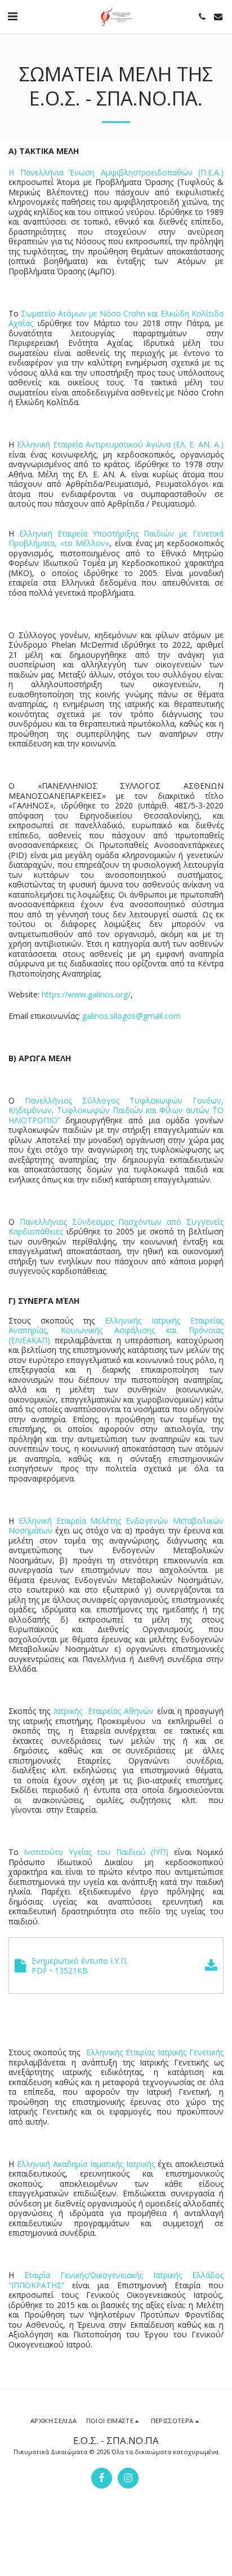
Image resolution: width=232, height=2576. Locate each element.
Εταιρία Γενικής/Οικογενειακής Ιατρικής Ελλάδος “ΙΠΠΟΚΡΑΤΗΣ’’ (116, 2280)
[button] (12, 16)
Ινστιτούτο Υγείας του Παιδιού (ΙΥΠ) (96, 1852)
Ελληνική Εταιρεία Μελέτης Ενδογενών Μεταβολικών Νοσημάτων (116, 1526)
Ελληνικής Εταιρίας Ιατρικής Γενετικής (155, 2052)
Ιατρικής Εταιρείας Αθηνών (104, 1711)
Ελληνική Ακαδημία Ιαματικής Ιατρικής (86, 2164)
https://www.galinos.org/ (86, 994)
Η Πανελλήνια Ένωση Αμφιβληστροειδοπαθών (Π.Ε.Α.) (116, 172)
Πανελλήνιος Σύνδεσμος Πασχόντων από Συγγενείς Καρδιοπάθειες (116, 1227)
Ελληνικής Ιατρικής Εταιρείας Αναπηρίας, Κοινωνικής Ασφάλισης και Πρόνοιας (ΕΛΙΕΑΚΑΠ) (116, 1330)
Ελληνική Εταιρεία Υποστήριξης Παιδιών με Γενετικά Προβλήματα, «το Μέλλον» (116, 539)
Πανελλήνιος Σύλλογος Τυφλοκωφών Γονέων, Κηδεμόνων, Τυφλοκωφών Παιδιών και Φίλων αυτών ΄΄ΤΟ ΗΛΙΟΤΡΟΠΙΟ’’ (116, 1110)
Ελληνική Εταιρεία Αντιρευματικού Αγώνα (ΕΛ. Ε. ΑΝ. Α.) (120, 444)
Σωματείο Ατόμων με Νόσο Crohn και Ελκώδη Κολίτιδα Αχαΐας (116, 318)
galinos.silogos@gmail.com (131, 1016)
